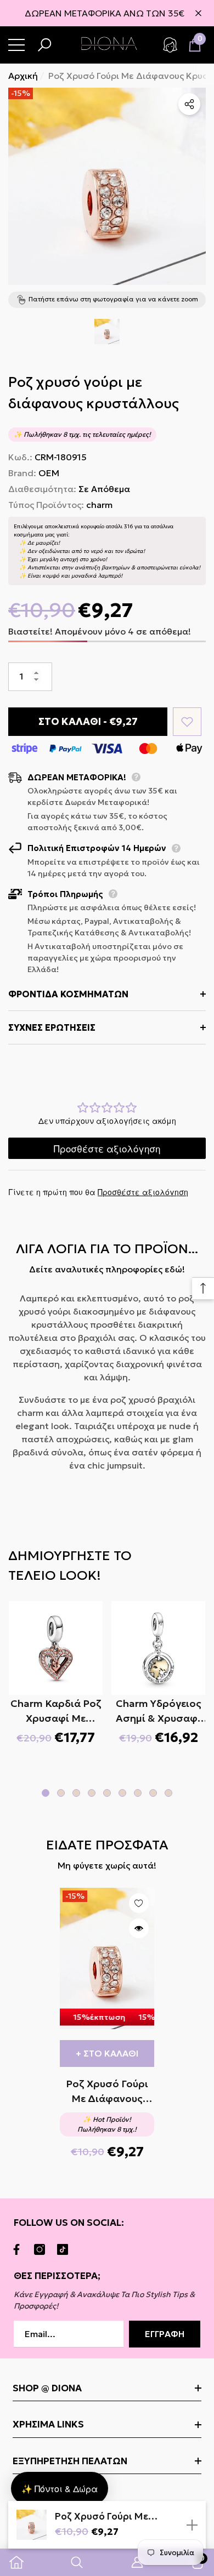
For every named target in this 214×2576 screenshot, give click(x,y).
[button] (44, 45)
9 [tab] (168, 1793)
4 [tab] (92, 1793)
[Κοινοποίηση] (189, 104)
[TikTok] (65, 2249)
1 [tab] (46, 1793)
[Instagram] (42, 2249)
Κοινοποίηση (189, 104)
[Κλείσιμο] (198, 13)
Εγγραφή (165, 2334)
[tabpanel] (56, 1673)
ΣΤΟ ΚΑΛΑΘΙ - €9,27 (88, 721)
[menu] (16, 45)
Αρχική (23, 76)
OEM (49, 473)
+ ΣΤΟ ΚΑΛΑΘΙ (107, 2053)
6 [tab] (122, 1793)
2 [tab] (61, 1793)
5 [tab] (107, 1793)
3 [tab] (76, 1793)
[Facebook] (19, 2249)
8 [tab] (153, 1793)
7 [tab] (138, 1793)
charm (99, 505)
